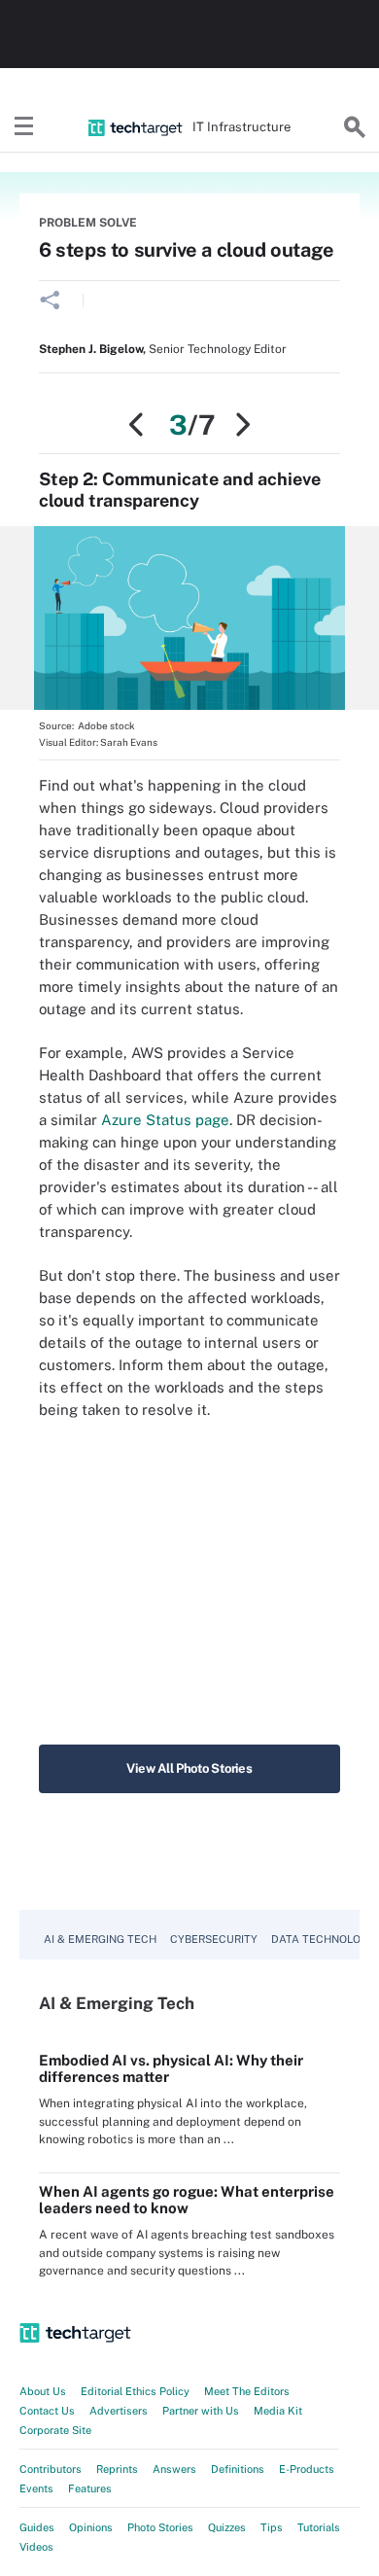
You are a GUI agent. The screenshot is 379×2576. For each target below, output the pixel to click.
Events (36, 2488)
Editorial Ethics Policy (135, 2391)
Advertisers (119, 2411)
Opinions (91, 2527)
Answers (174, 2469)
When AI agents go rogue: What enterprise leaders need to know (187, 2200)
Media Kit (278, 2411)
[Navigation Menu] (24, 127)
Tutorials (319, 2527)
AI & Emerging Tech (100, 1939)
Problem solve (88, 223)
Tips (272, 2527)
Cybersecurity (214, 1939)
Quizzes (227, 2527)
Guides (37, 2527)
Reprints (117, 2469)
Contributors (51, 2469)
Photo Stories (160, 2527)
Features (90, 2488)
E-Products (307, 2469)
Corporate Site (55, 2430)
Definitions (238, 2469)
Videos (36, 2547)
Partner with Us (201, 2411)
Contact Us (47, 2411)
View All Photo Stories (189, 1768)
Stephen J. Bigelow (91, 349)
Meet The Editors (247, 2391)
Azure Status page (165, 1120)
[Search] (355, 127)
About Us (43, 2391)
